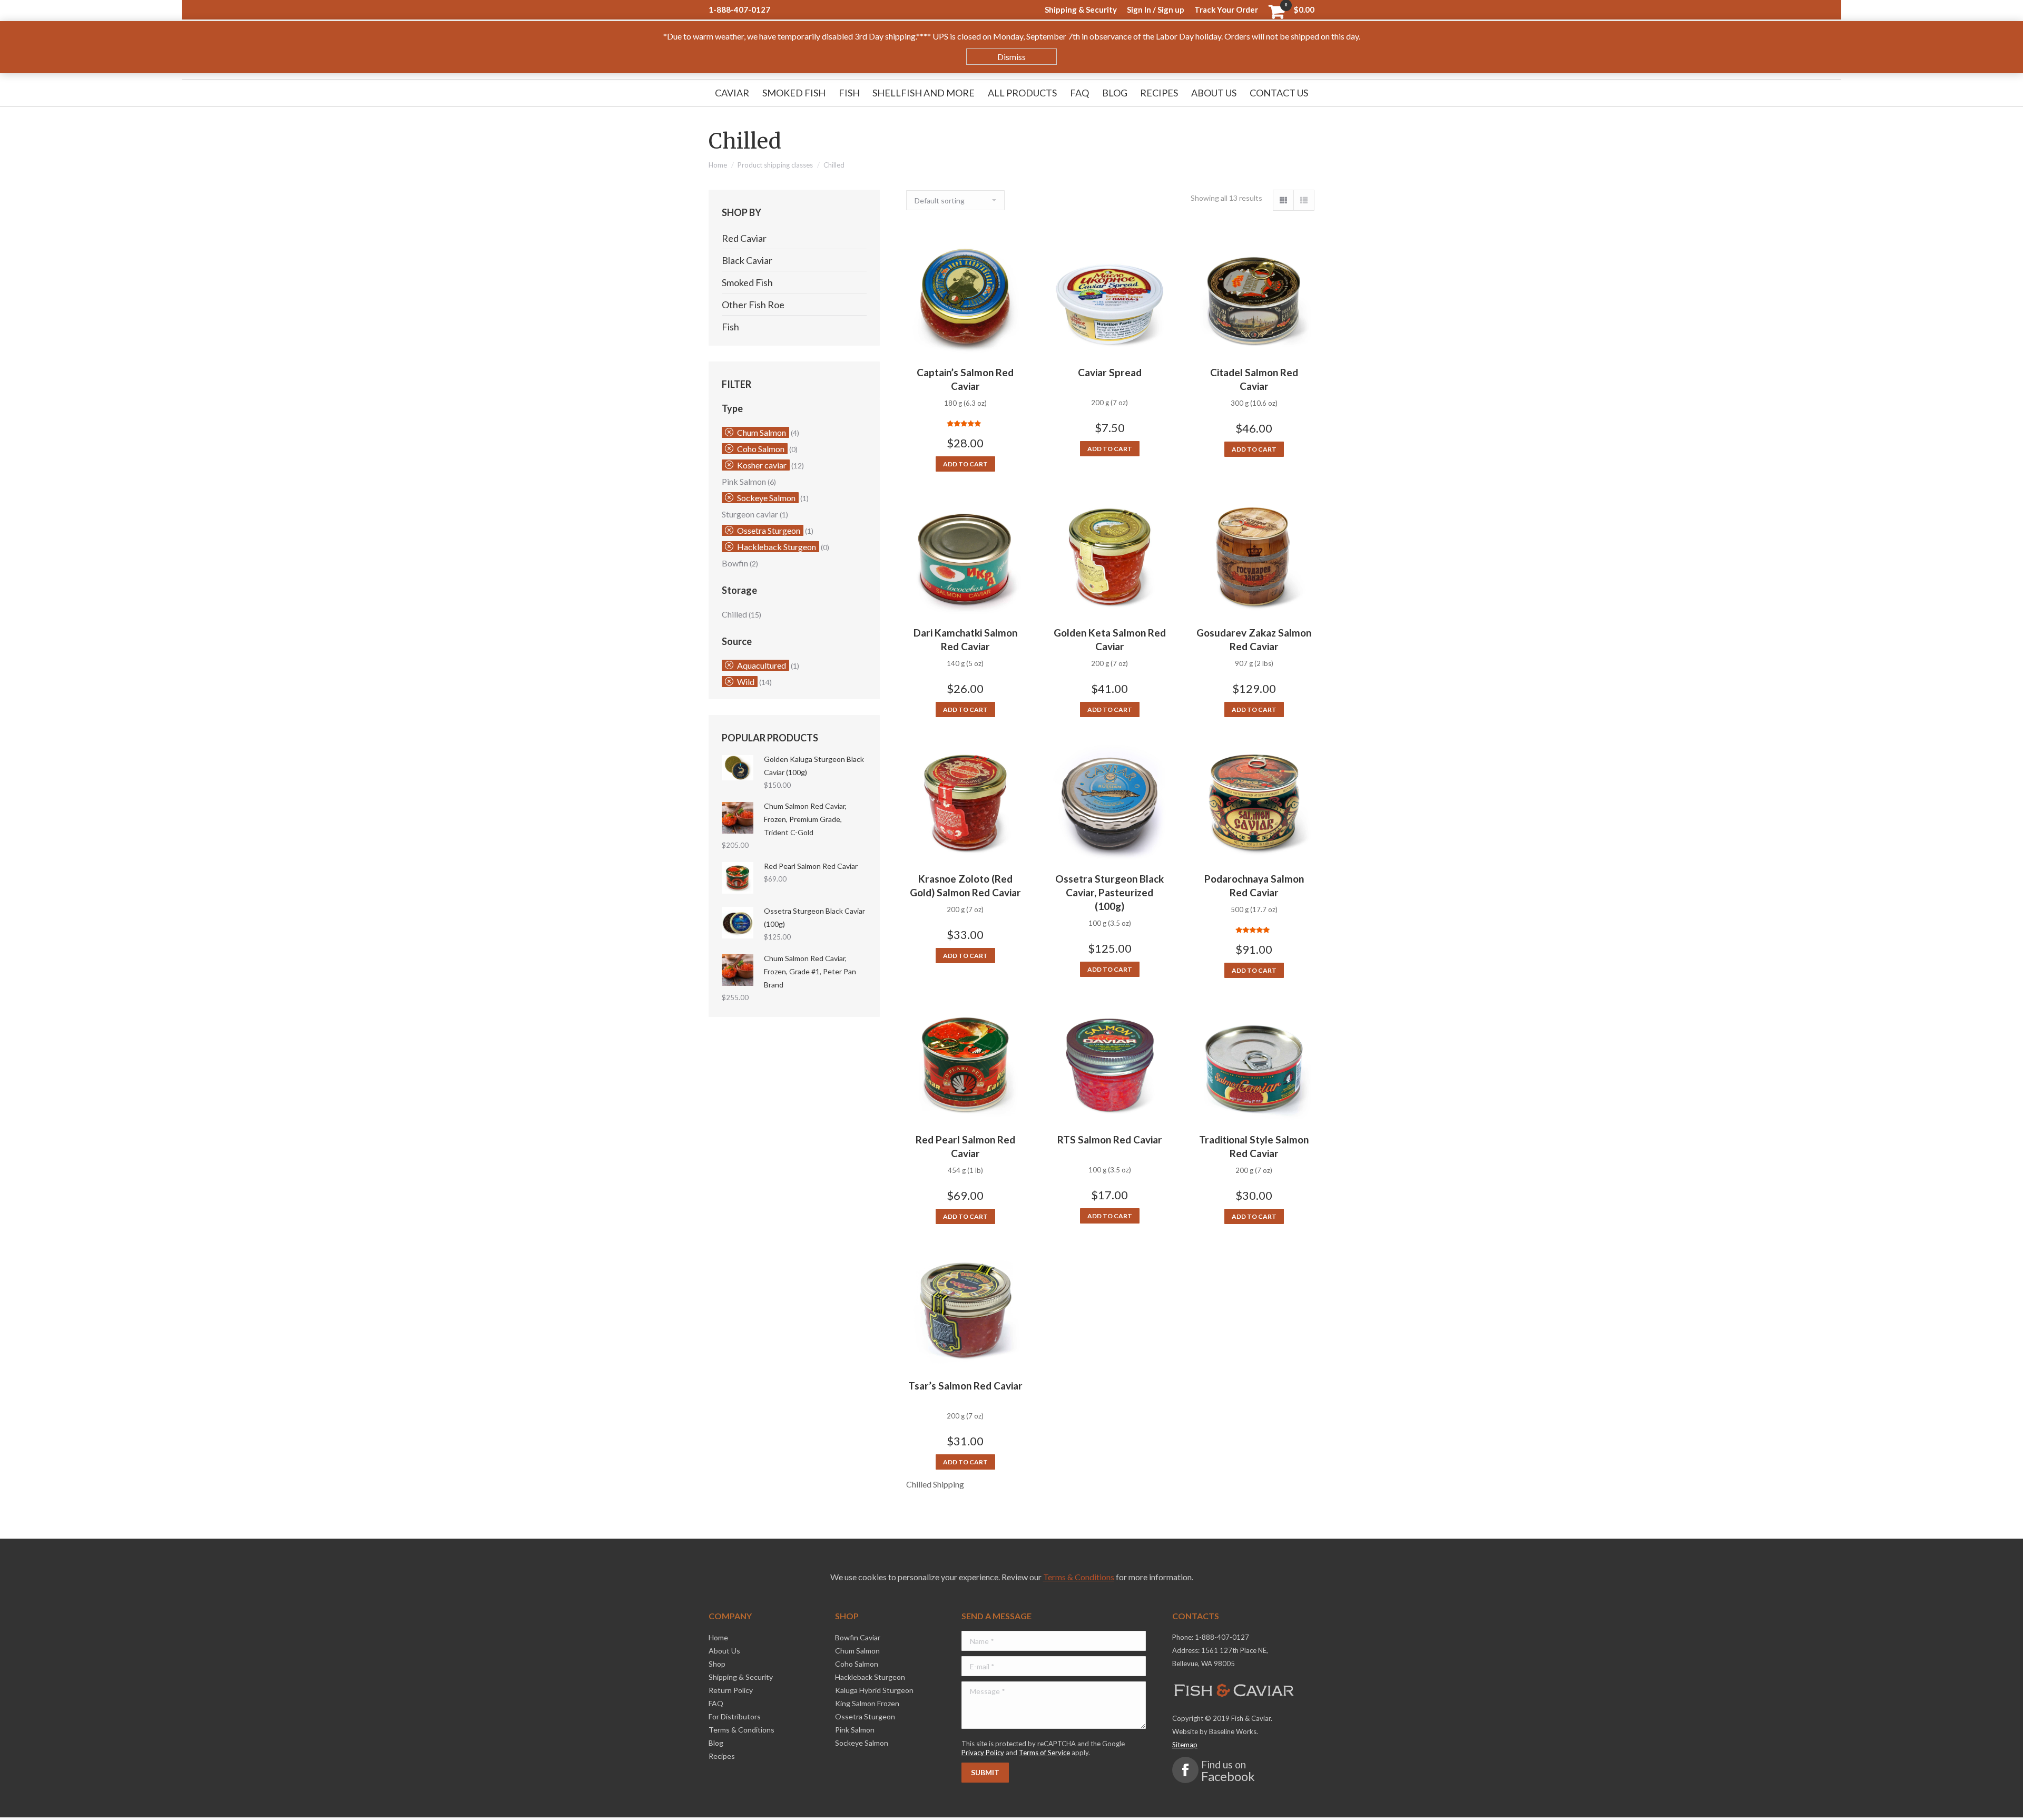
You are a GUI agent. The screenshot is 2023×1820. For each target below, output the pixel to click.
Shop (717, 1664)
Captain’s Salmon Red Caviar (965, 379)
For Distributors (735, 1716)
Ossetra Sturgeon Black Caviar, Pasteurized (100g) (1109, 892)
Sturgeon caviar (750, 514)
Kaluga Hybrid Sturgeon (874, 1690)
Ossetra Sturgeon (769, 530)
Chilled (734, 614)
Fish (730, 327)
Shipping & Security (741, 1677)
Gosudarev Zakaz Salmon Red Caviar (1254, 639)
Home (718, 165)
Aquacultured (762, 665)
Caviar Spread (1110, 372)
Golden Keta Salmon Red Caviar (1110, 639)
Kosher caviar (762, 465)
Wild (746, 682)
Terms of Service (1044, 1753)
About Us (724, 1651)
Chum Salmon (762, 432)
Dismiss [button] (1011, 57)
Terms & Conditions (1079, 1577)
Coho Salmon (761, 449)
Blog (716, 1743)
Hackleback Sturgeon (777, 547)
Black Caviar (747, 260)
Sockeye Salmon (766, 498)
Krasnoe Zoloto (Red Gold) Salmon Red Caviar (965, 885)
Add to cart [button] (965, 464)
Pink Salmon (744, 481)
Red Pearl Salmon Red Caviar (965, 1146)
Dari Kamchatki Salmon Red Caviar (965, 639)
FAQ (716, 1703)
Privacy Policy (983, 1753)
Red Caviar (744, 238)
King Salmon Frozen (867, 1703)
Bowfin (735, 563)
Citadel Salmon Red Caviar (1254, 379)
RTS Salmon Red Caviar (1110, 1139)
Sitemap (1185, 1745)
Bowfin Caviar (858, 1637)
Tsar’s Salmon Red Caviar (965, 1386)
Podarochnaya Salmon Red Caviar (1254, 885)
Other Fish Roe (753, 305)
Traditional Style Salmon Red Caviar (1254, 1146)
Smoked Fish (747, 282)
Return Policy (731, 1690)
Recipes (722, 1756)
